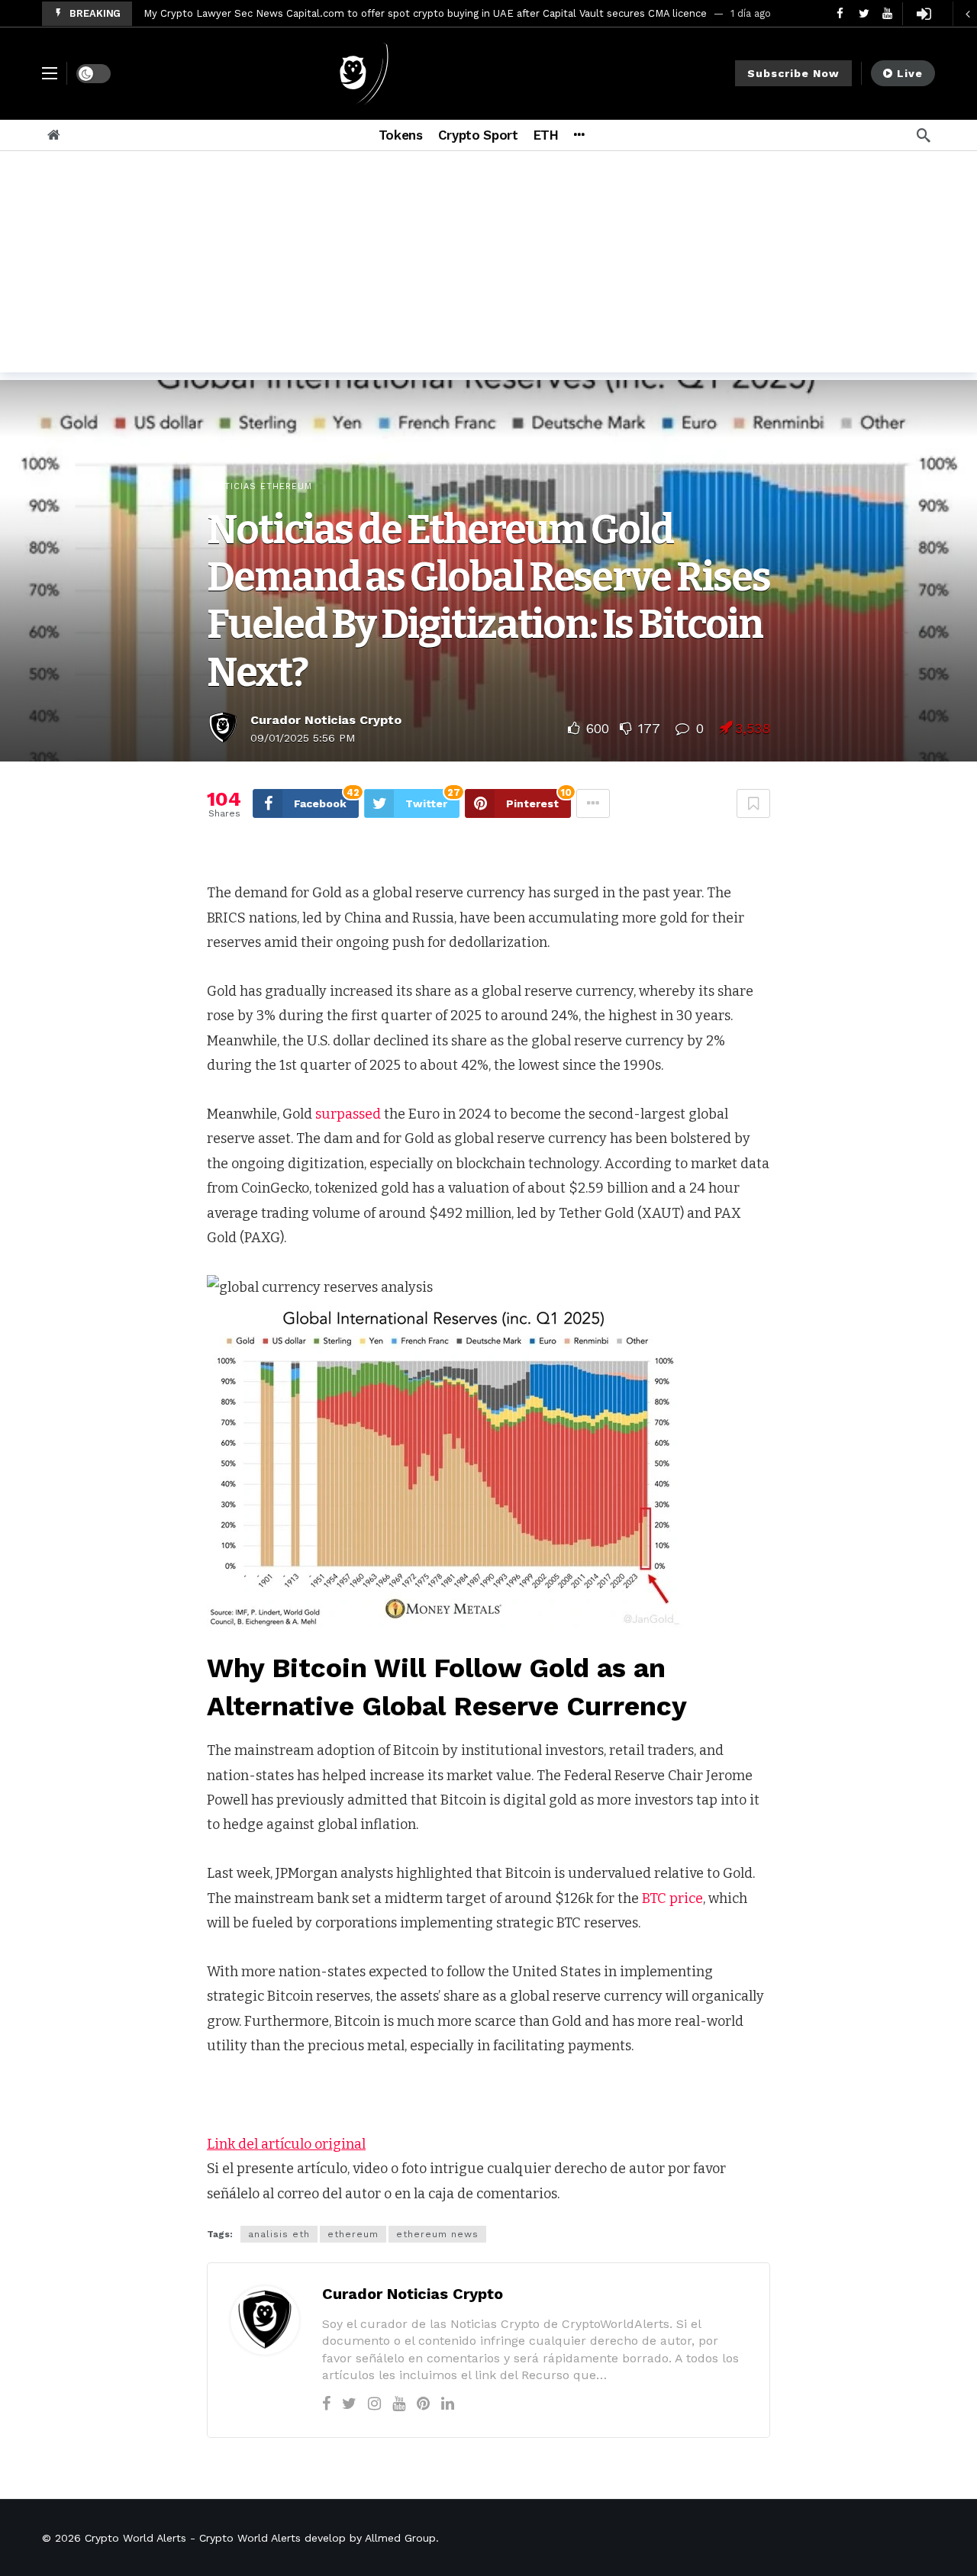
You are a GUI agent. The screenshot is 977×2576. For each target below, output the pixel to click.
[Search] (924, 135)
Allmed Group (400, 2538)
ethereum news (437, 2234)
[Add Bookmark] (753, 803)
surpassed (348, 1114)
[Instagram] (374, 2404)
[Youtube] (399, 2404)
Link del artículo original (286, 2144)
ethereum (353, 2234)
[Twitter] (349, 2404)
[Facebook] (326, 2404)
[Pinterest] (423, 2404)
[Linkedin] (448, 2404)
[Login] (924, 14)
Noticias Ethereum (261, 486)
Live (910, 73)
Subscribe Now (793, 73)
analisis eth (279, 2234)
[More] (579, 135)
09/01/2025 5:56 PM (303, 738)
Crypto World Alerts (135, 2538)
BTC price (672, 1898)
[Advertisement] (488, 266)
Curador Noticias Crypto (326, 720)
